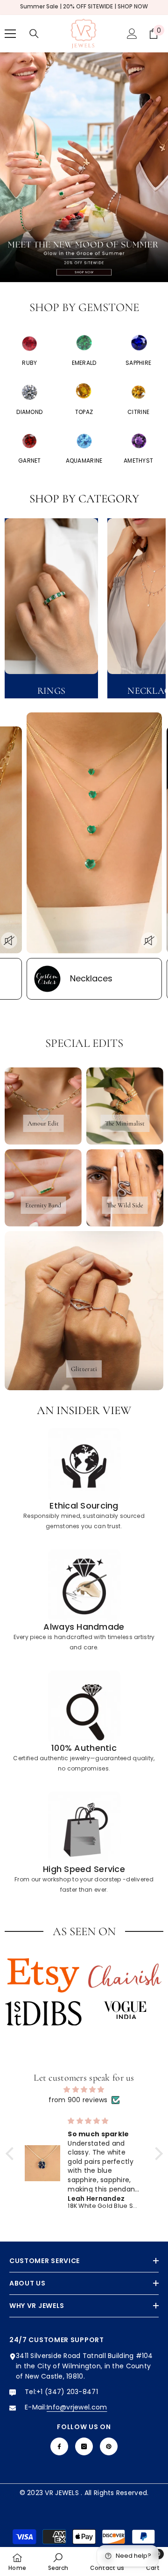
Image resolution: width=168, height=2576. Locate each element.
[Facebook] (59, 2446)
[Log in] (132, 34)
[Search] (34, 34)
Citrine (138, 412)
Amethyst (138, 461)
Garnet (30, 461)
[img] (84, 2090)
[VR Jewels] (30, 344)
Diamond (29, 412)
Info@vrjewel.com (77, 2407)
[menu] (10, 34)
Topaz (84, 412)
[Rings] (51, 596)
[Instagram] (84, 2446)
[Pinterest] (109, 2446)
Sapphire (138, 363)
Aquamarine (84, 461)
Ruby (29, 363)
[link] (84, 1480)
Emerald (84, 363)
